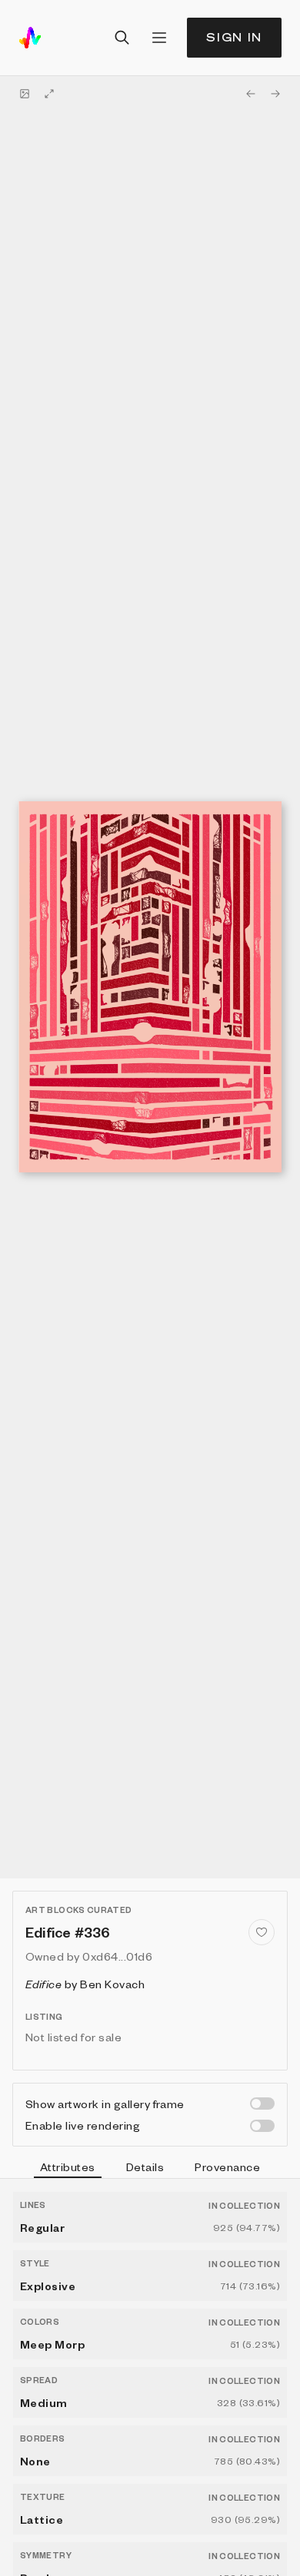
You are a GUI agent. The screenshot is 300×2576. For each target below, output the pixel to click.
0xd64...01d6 (117, 1956)
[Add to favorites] (262, 1932)
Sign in (234, 37)
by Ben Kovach (85, 1984)
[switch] (262, 2104)
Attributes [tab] (68, 2167)
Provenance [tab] (227, 2167)
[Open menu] (159, 38)
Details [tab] (145, 2167)
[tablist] (150, 2169)
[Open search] (122, 38)
